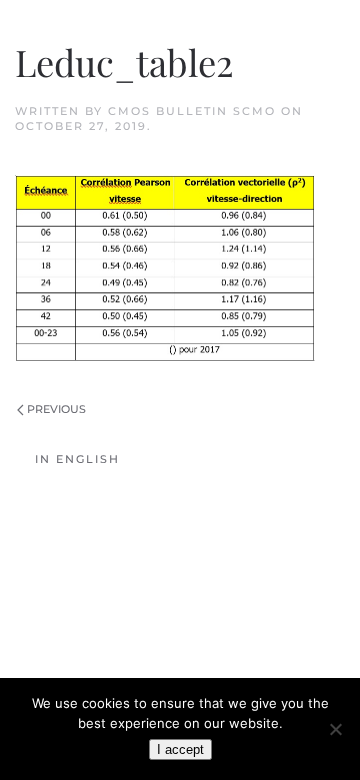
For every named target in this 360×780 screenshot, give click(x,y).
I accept (180, 749)
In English (77, 459)
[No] (335, 729)
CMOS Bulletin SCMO (192, 111)
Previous (56, 409)
